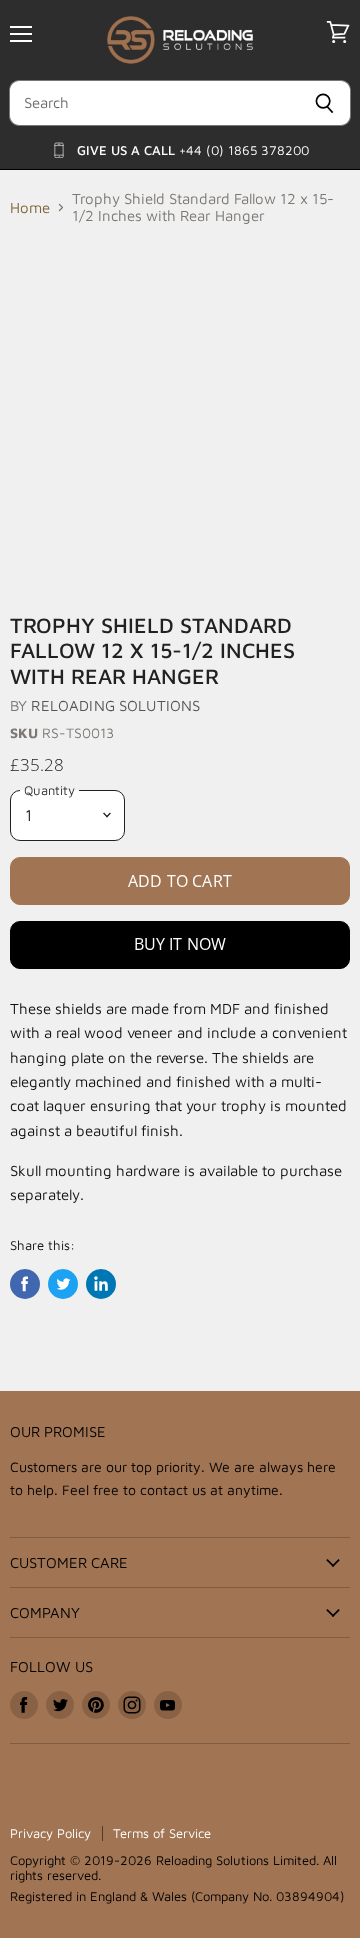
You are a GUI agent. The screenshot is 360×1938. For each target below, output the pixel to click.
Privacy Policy (50, 1833)
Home (30, 207)
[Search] (324, 103)
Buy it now (180, 944)
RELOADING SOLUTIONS (115, 705)
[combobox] (153, 103)
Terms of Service (162, 1833)
